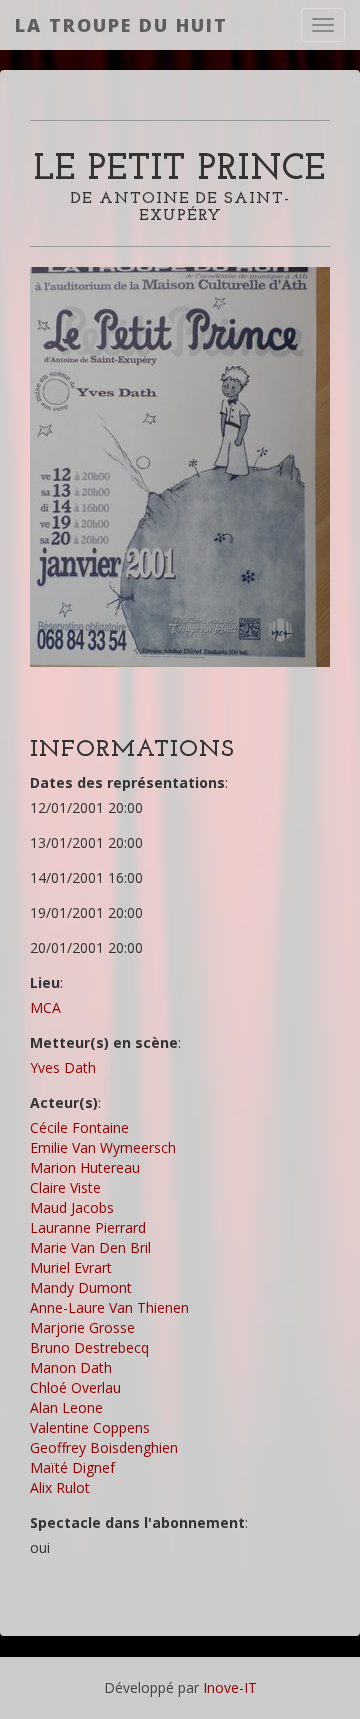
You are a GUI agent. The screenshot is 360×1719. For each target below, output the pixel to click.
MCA (45, 1007)
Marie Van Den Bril (90, 1247)
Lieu (45, 982)
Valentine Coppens (90, 1427)
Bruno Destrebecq (89, 1347)
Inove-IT (230, 1687)
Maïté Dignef (72, 1467)
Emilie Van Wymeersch (103, 1147)
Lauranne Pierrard (88, 1227)
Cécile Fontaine (79, 1127)
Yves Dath (63, 1067)
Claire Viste (65, 1187)
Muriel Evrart (71, 1267)
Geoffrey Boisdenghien (104, 1447)
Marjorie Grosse (82, 1327)
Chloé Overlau (75, 1387)
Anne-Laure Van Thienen (109, 1307)
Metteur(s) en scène (104, 1042)
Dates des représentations (127, 782)
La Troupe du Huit (121, 25)
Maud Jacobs (72, 1207)
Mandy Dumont (81, 1287)
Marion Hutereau (85, 1167)
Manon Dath (71, 1367)
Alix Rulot (60, 1487)
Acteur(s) (64, 1102)
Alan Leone (66, 1407)
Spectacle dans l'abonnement (137, 1522)
